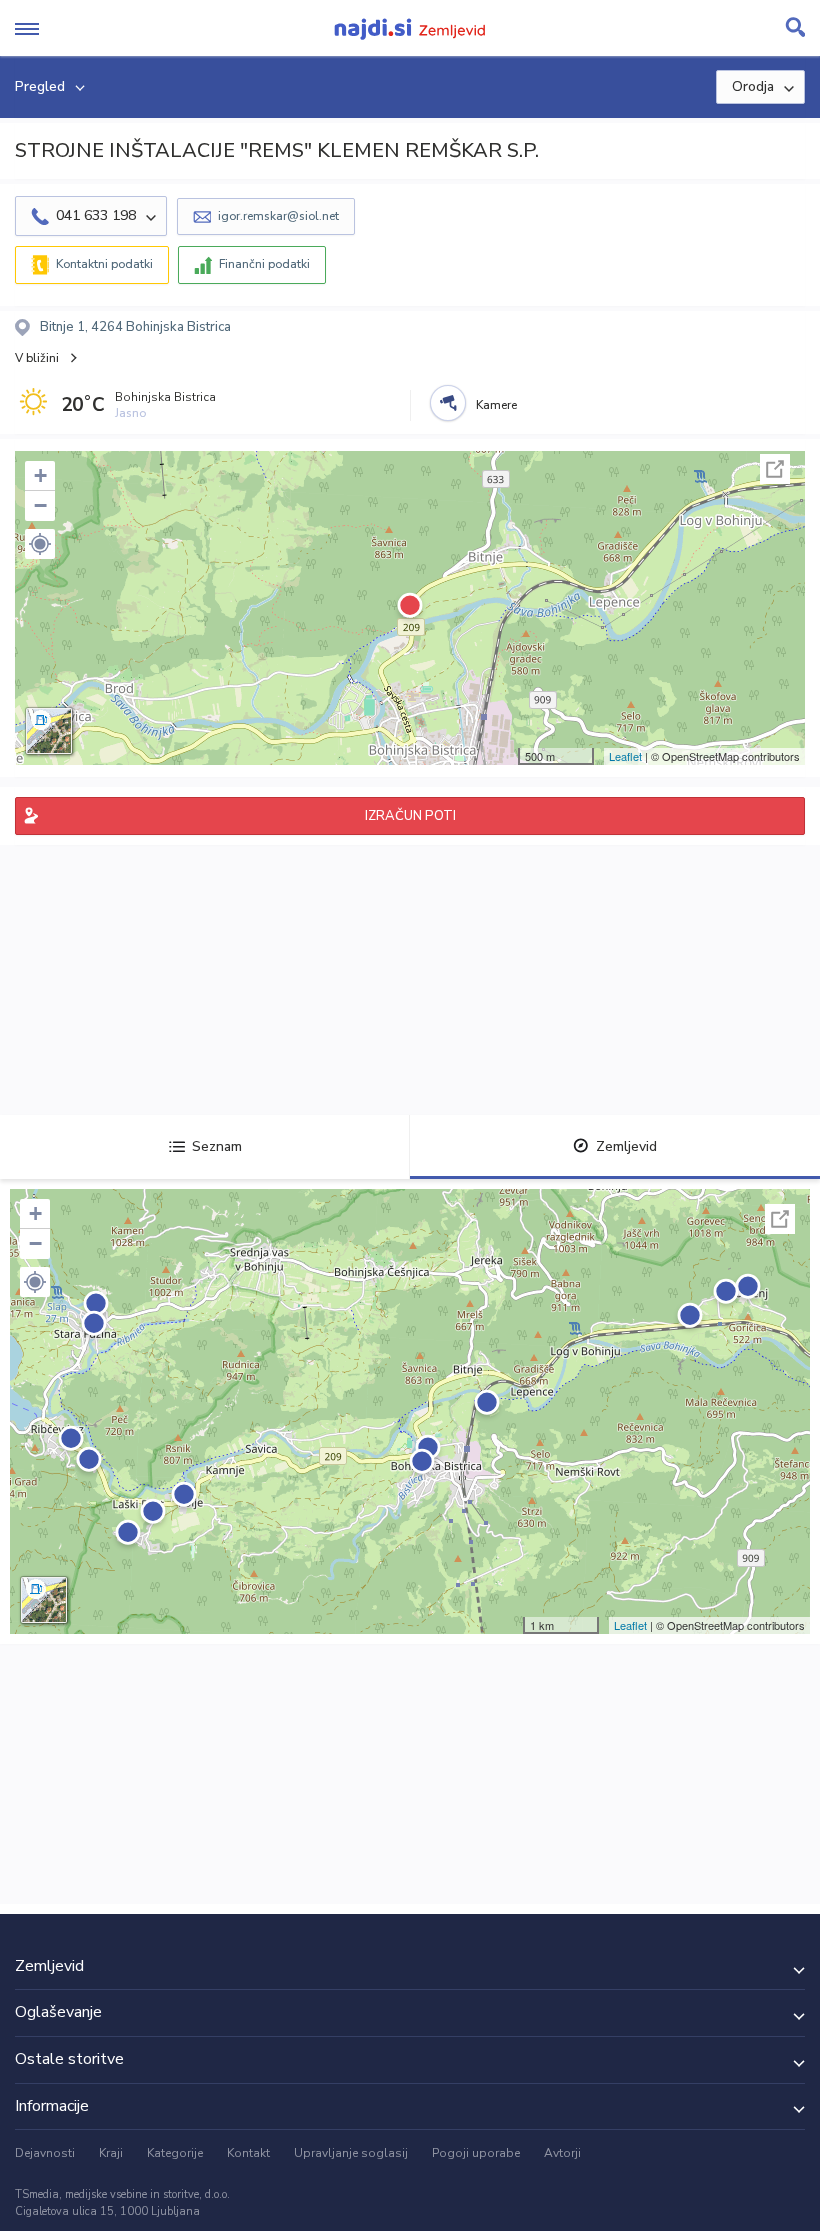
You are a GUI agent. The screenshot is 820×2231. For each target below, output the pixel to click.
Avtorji (562, 2153)
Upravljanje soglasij (351, 2153)
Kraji (111, 2153)
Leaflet (625, 756)
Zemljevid (626, 1146)
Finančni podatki (264, 264)
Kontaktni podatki (104, 264)
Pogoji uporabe (476, 2153)
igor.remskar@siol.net (278, 216)
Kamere (496, 405)
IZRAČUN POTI (410, 816)
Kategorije (175, 2153)
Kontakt (248, 2153)
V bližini (37, 358)
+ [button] (40, 475)
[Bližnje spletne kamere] (448, 403)
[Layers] (49, 731)
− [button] (40, 505)
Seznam (217, 1146)
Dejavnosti (45, 2153)
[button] (40, 544)
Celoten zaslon (775, 469)
